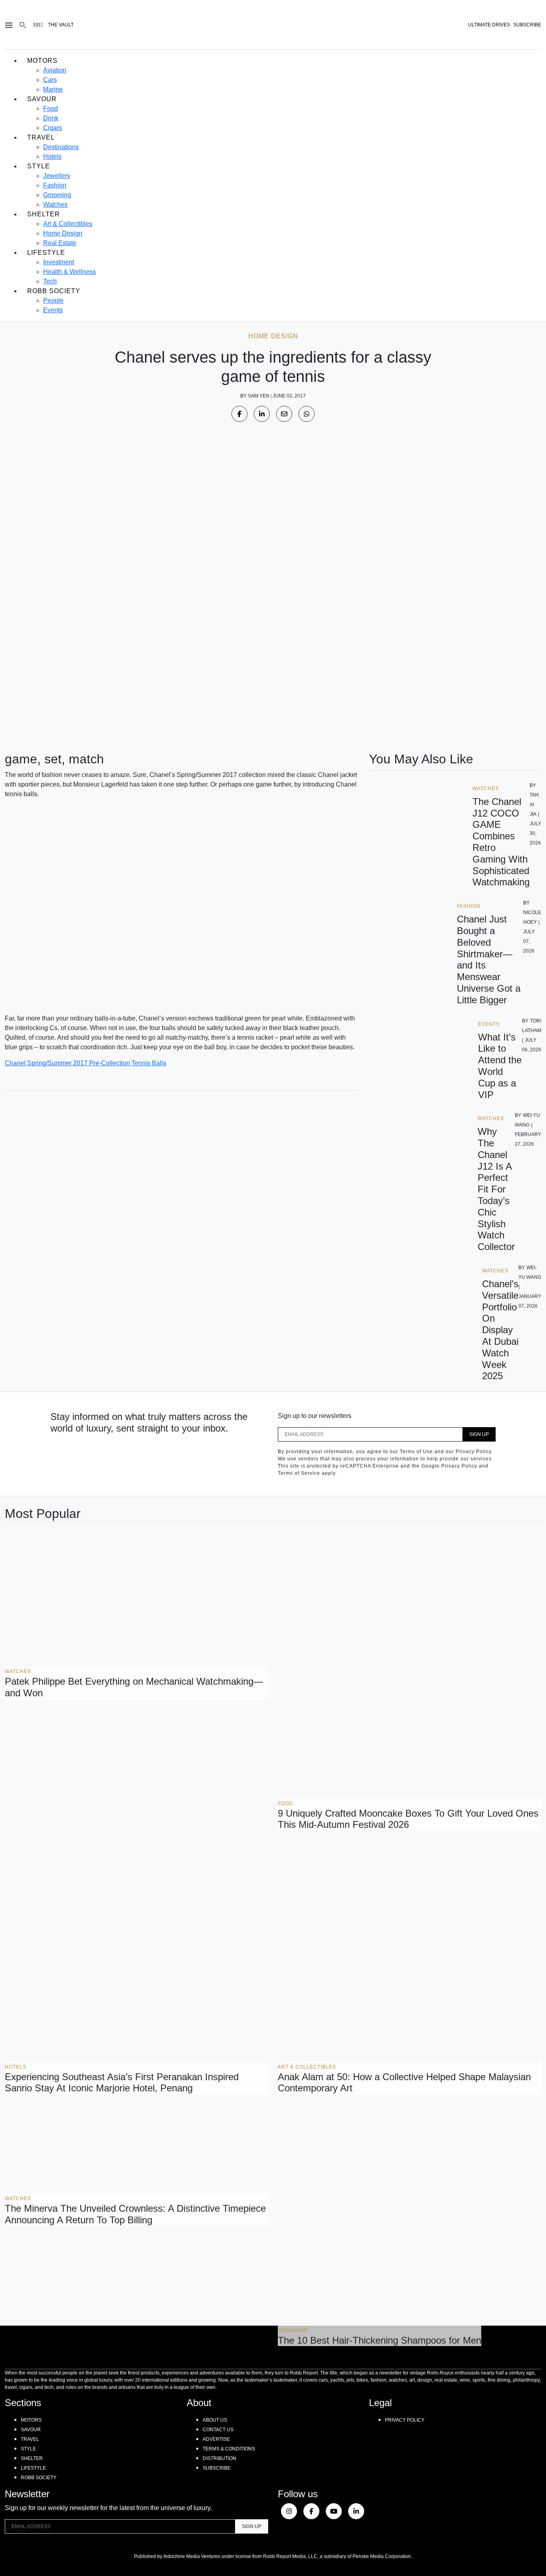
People (53, 301)
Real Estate (60, 243)
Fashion (55, 185)
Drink (51, 118)
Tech (50, 281)
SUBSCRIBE (527, 25)
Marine (53, 89)
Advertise (216, 2439)
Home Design (63, 233)
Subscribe (217, 2468)
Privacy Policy (405, 2420)
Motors (42, 61)
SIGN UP (479, 1434)
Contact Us (218, 2430)
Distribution (219, 2458)
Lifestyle (46, 253)
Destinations (61, 147)
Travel (41, 137)
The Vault (61, 25)
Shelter (44, 214)
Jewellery (57, 176)
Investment (59, 262)
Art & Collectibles (68, 224)
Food (51, 109)
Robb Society (54, 291)
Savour (42, 99)
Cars (50, 80)
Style (39, 166)
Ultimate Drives (489, 25)
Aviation (55, 70)
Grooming (57, 195)
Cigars (53, 128)
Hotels (52, 157)
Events (53, 310)
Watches (55, 205)
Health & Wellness (70, 272)
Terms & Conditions (229, 2449)
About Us (215, 2420)
